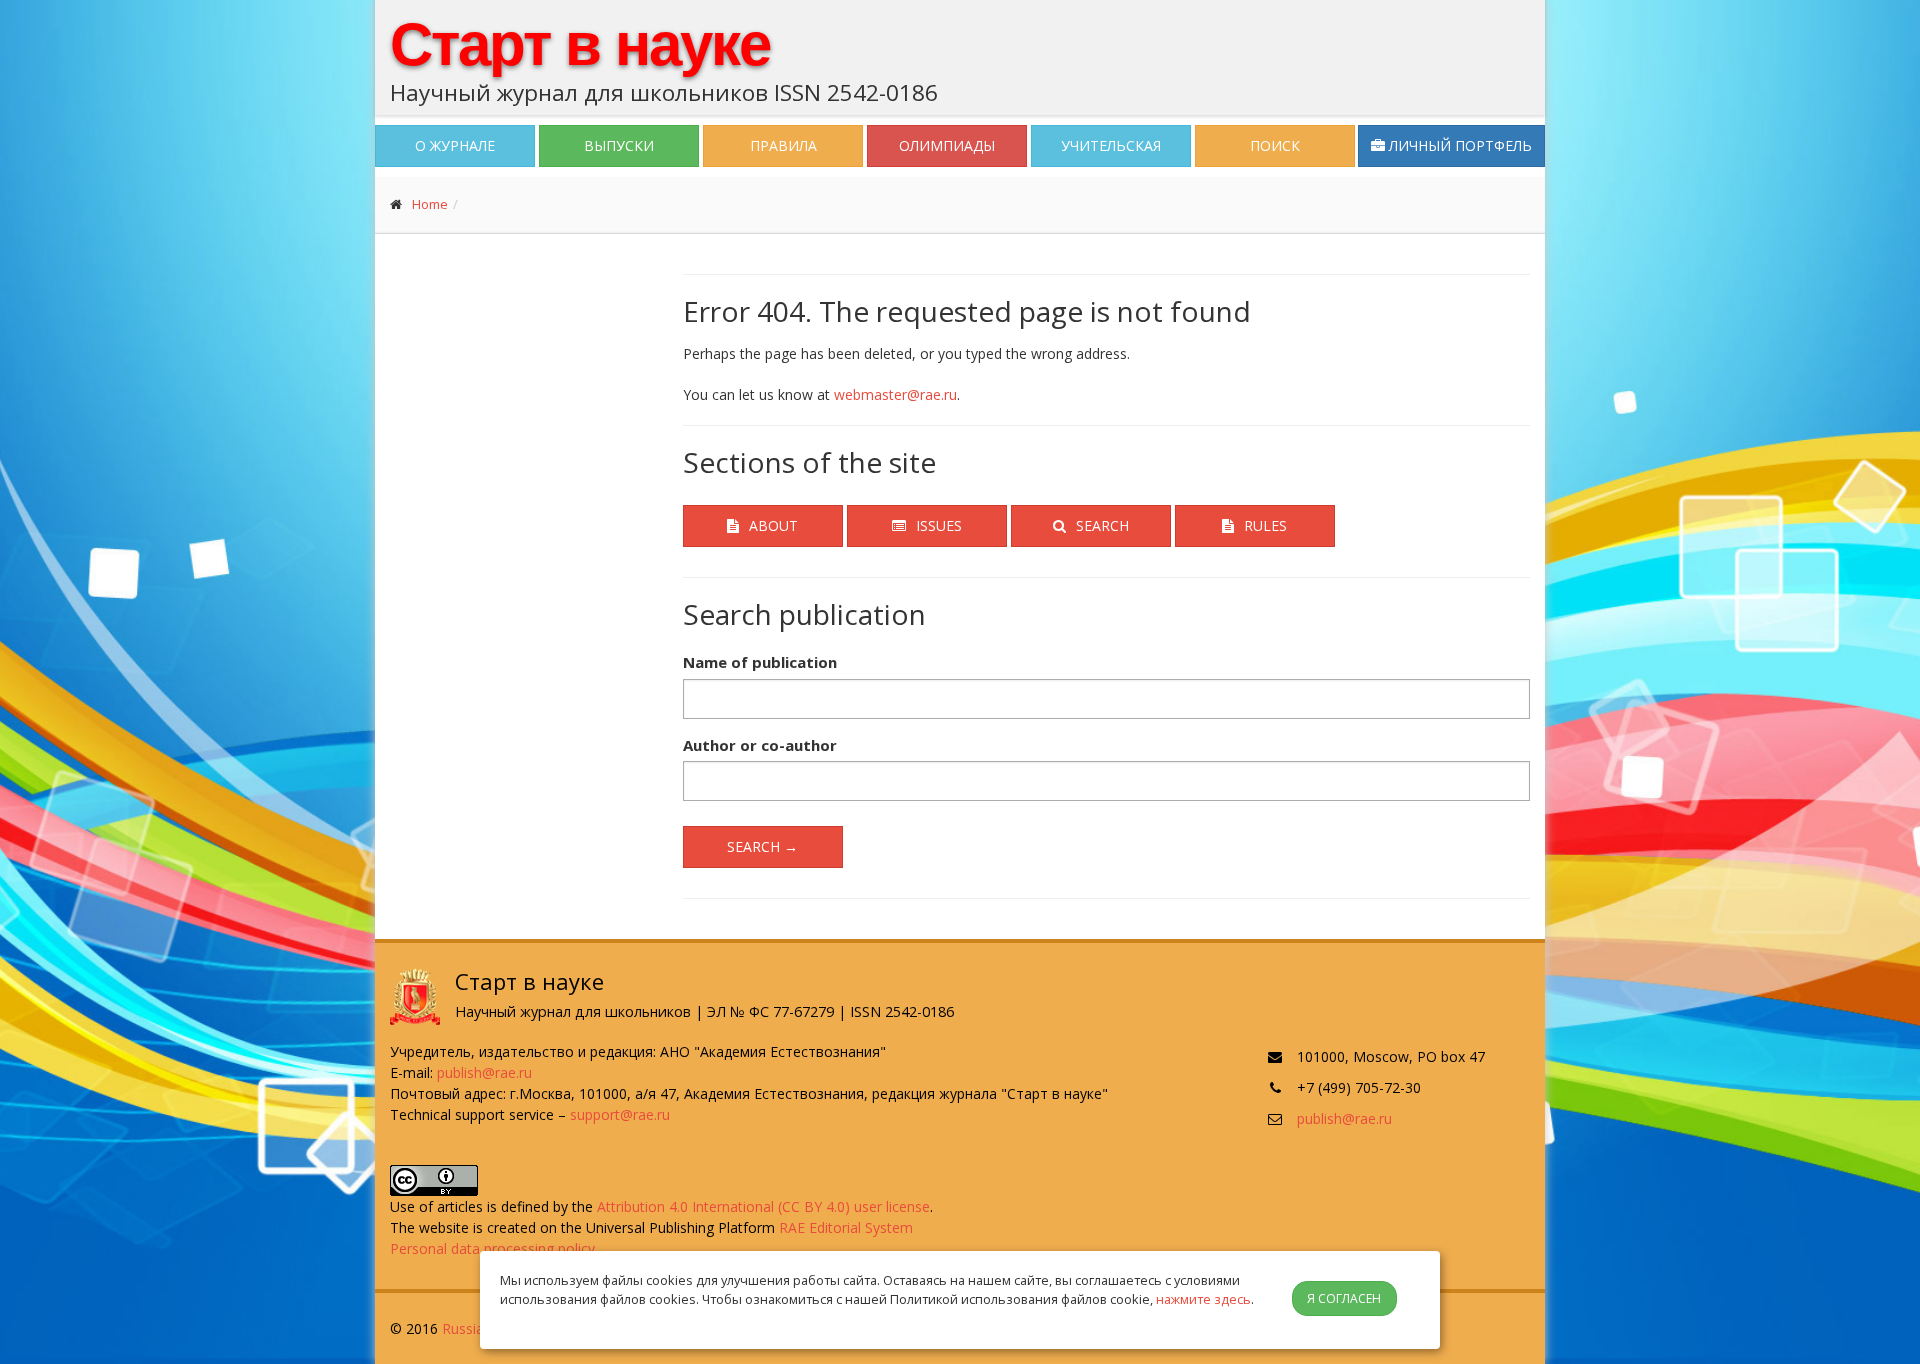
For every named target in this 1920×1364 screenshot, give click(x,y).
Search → (762, 846)
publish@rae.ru (484, 1072)
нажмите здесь (1203, 1299)
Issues (939, 525)
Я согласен (1344, 1298)
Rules (1265, 525)
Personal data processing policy (492, 1248)
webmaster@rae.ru (895, 394)
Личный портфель (1458, 145)
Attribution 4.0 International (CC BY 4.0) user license (763, 1206)
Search (1102, 525)
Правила (783, 145)
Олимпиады (947, 145)
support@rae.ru (620, 1114)
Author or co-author (760, 745)
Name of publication (760, 662)
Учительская (1111, 145)
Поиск (1275, 145)
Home (430, 204)
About (773, 525)
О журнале (455, 145)
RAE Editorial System (846, 1227)
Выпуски (619, 145)
